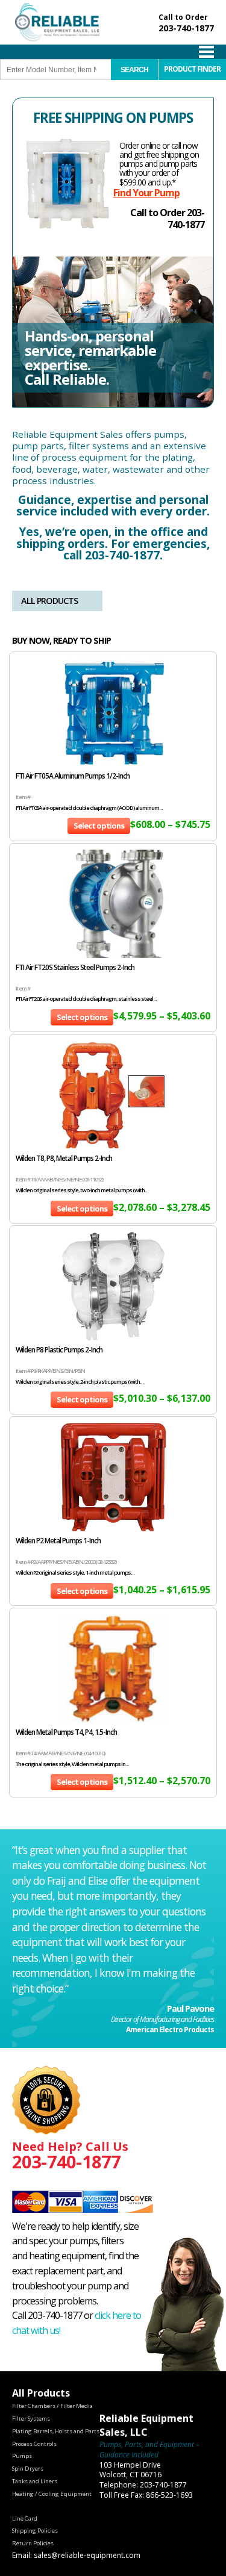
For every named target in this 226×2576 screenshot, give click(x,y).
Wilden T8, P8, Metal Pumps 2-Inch (64, 1158)
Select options (99, 826)
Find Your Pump (146, 193)
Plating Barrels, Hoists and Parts (56, 2431)
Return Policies (33, 2543)
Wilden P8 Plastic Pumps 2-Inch (59, 1350)
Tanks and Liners (35, 2481)
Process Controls (34, 2444)
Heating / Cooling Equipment (52, 2494)
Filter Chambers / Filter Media (52, 2406)
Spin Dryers (28, 2469)
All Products (49, 601)
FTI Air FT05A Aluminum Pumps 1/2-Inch (73, 776)
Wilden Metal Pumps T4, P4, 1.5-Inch (66, 1732)
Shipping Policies (35, 2531)
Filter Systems (31, 2419)
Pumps (22, 2456)
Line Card (25, 2518)
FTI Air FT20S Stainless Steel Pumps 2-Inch (75, 967)
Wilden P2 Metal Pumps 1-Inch (58, 1541)
